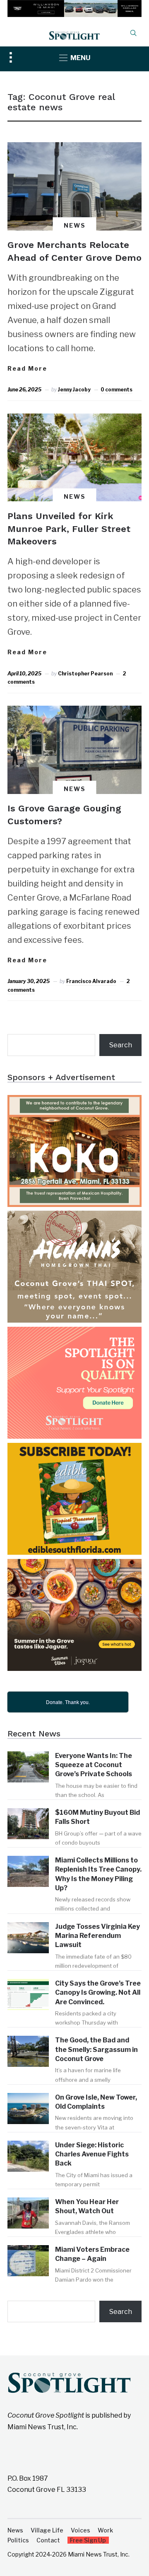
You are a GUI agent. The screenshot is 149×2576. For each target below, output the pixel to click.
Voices (81, 2530)
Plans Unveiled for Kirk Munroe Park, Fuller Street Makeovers (69, 529)
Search (121, 1045)
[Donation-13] (74, 1332)
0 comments (117, 390)
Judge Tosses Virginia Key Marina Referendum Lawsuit (97, 1936)
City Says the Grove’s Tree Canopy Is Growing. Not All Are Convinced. (98, 1993)
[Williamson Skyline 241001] (74, 6)
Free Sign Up (88, 2540)
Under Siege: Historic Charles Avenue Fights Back (92, 2154)
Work (105, 2530)
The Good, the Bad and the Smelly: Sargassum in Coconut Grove (96, 2049)
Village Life (47, 2530)
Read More (27, 368)
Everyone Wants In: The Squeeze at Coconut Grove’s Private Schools (94, 1765)
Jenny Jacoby (74, 390)
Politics (18, 2540)
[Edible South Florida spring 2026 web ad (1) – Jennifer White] (74, 1448)
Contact (48, 2540)
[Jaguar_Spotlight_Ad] (74, 1565)
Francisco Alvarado (91, 981)
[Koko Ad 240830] (74, 1101)
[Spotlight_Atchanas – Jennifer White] (74, 1216)
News (75, 225)
